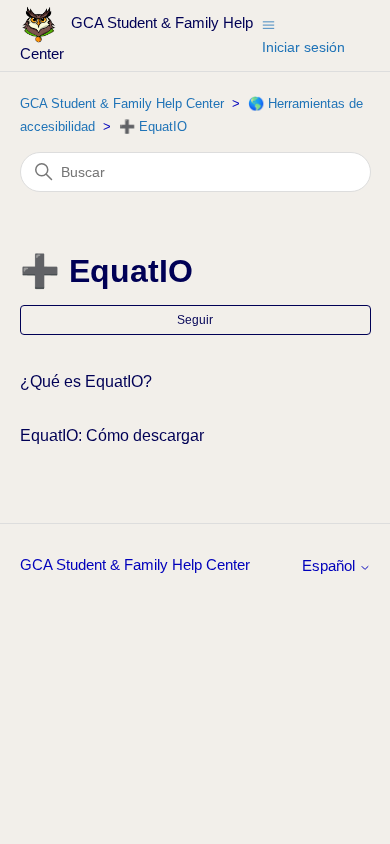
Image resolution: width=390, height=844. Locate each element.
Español (330, 565)
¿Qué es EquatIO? (86, 381)
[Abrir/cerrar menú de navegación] (268, 23)
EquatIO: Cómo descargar (112, 435)
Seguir (195, 320)
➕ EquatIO (153, 126)
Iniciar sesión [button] (303, 47)
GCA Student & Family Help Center (122, 103)
